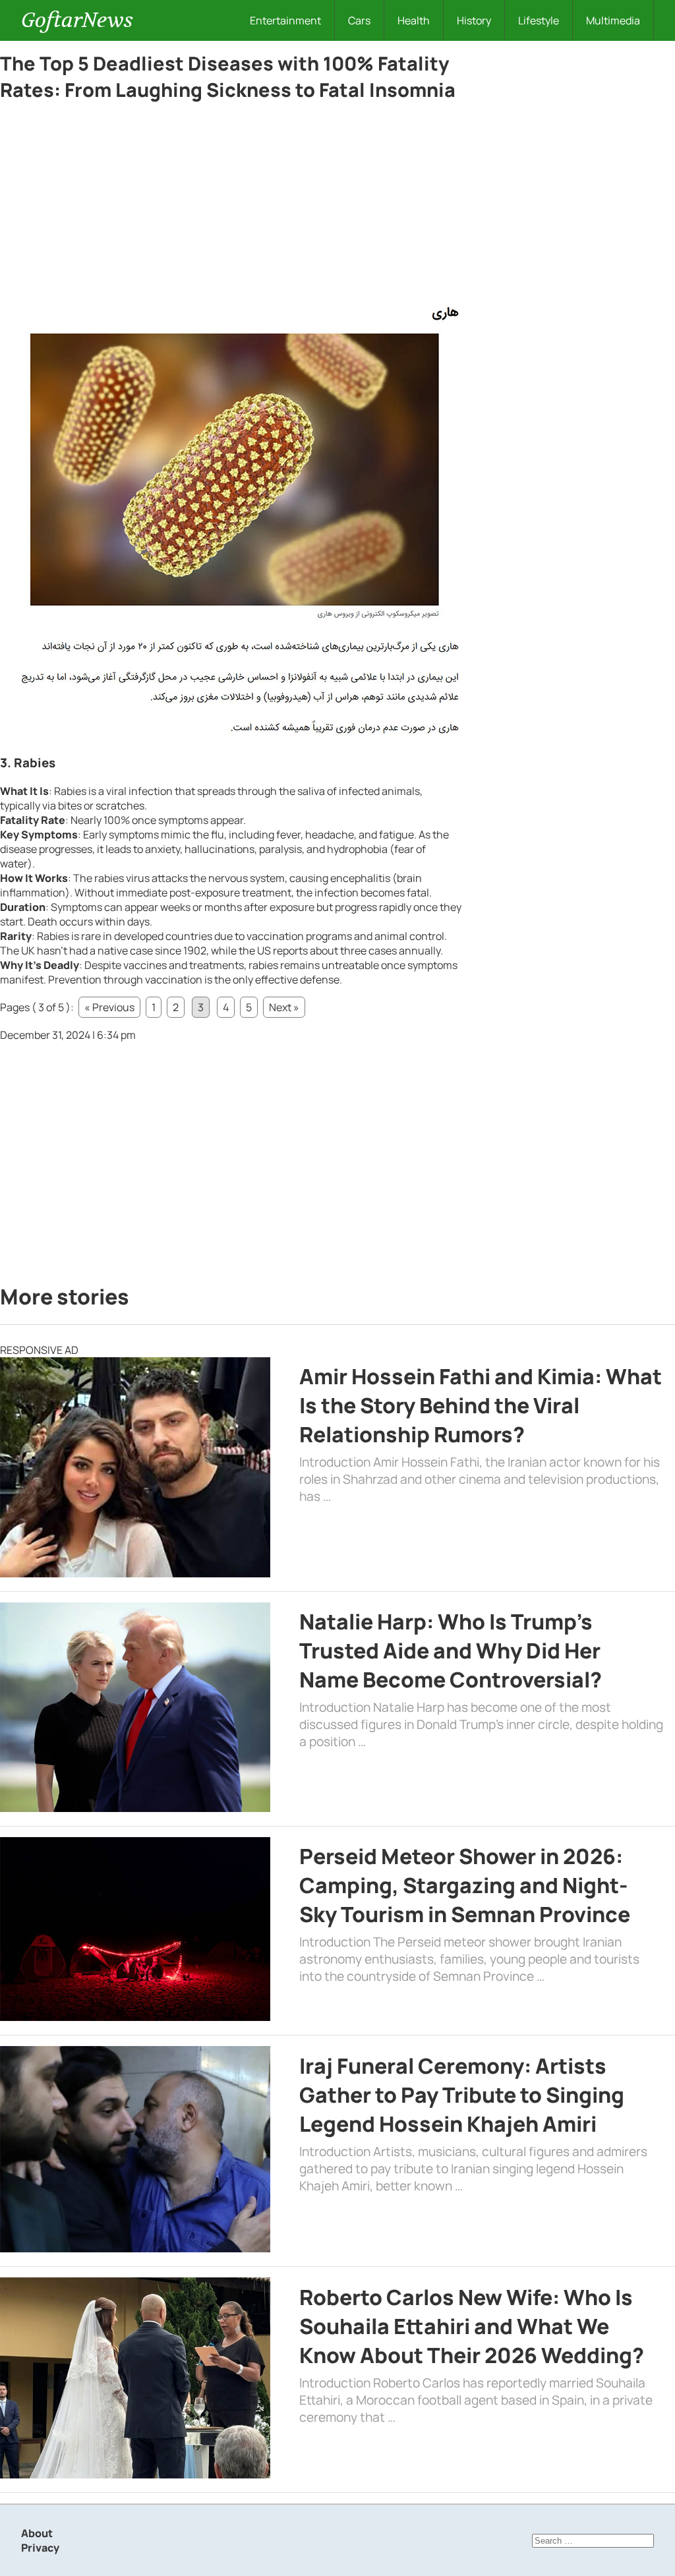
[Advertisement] (231, 206)
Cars (359, 20)
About (37, 2533)
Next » (284, 1007)
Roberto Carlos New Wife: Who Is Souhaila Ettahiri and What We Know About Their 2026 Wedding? (472, 2326)
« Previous (109, 1007)
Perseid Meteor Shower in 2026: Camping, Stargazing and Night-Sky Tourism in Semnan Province (465, 1885)
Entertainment (285, 20)
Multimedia (613, 20)
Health (414, 20)
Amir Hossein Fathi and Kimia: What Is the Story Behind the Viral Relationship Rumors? (481, 1405)
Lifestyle (539, 20)
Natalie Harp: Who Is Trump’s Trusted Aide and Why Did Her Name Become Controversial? (451, 1651)
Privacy (40, 2548)
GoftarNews (77, 20)
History (474, 20)
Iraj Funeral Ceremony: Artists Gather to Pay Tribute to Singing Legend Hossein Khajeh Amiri (462, 2095)
